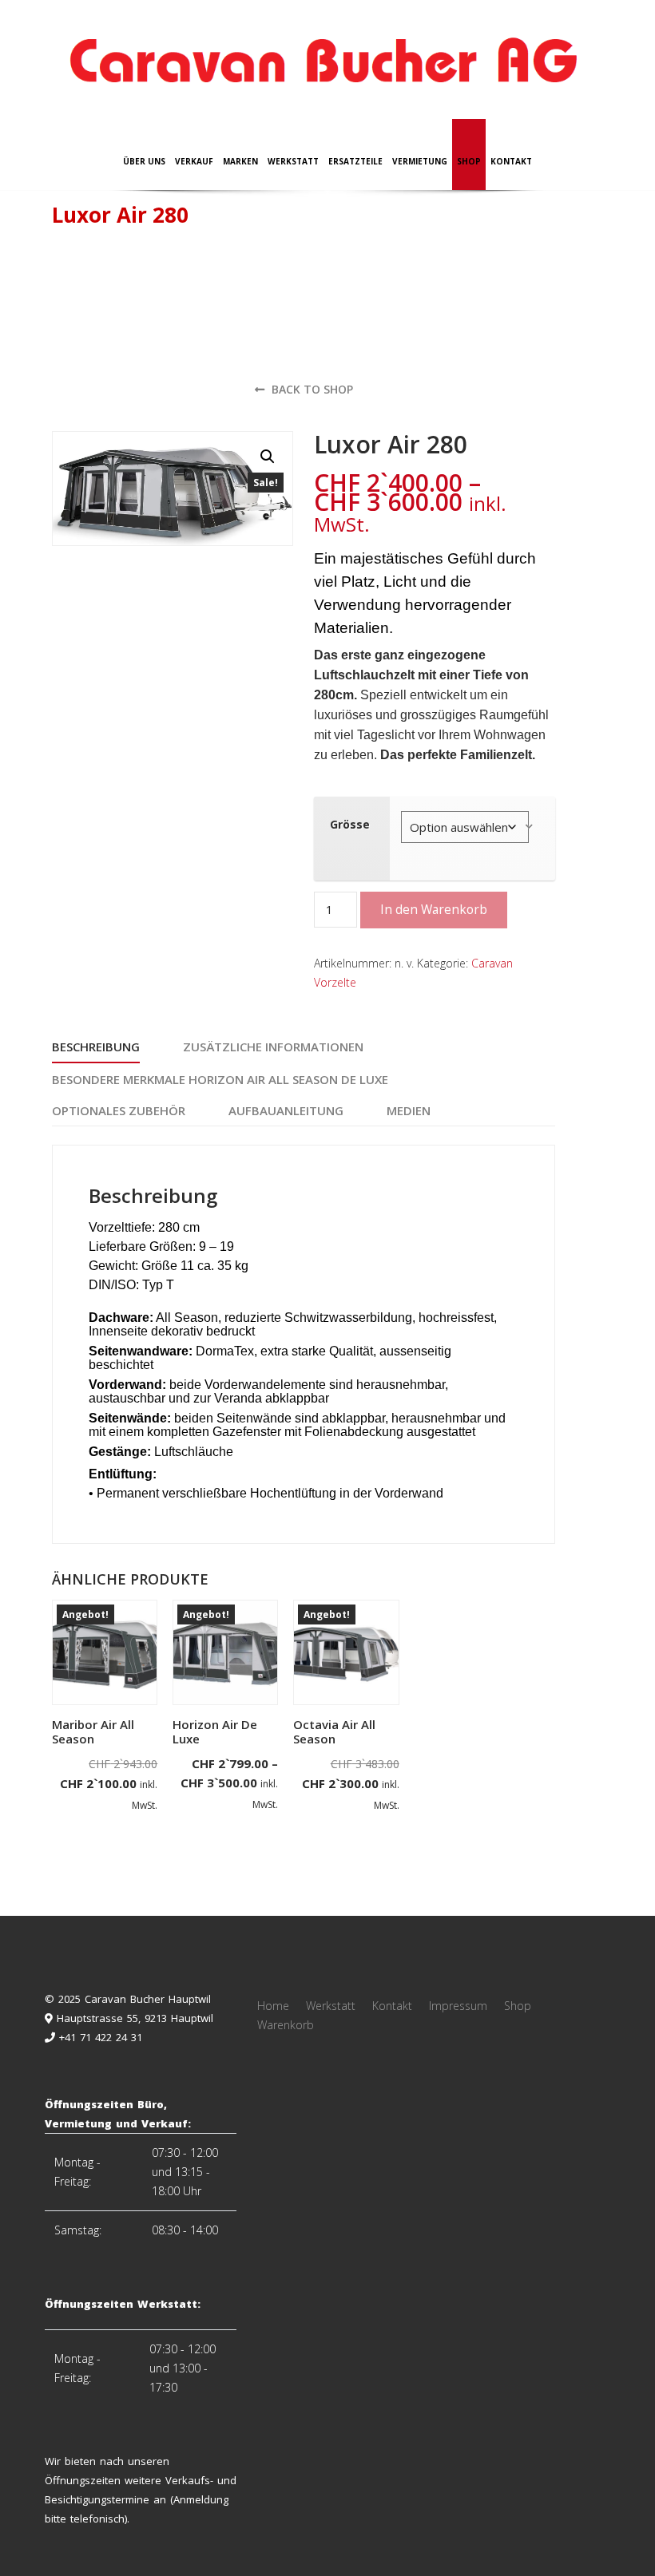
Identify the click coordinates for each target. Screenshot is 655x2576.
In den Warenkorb (434, 909)
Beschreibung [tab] (96, 1047)
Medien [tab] (409, 1110)
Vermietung (420, 161)
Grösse (350, 824)
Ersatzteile (355, 161)
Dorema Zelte (121, 277)
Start (64, 277)
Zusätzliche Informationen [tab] (273, 1047)
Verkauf (194, 161)
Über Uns (144, 161)
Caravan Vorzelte (205, 277)
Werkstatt (293, 161)
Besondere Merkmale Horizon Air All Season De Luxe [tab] (220, 1079)
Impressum (458, 2006)
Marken (240, 161)
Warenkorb (286, 2025)
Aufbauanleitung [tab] (286, 1110)
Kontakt (511, 161)
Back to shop (311, 389)
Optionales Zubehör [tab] (119, 1110)
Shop (469, 161)
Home (273, 2006)
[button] (268, 457)
